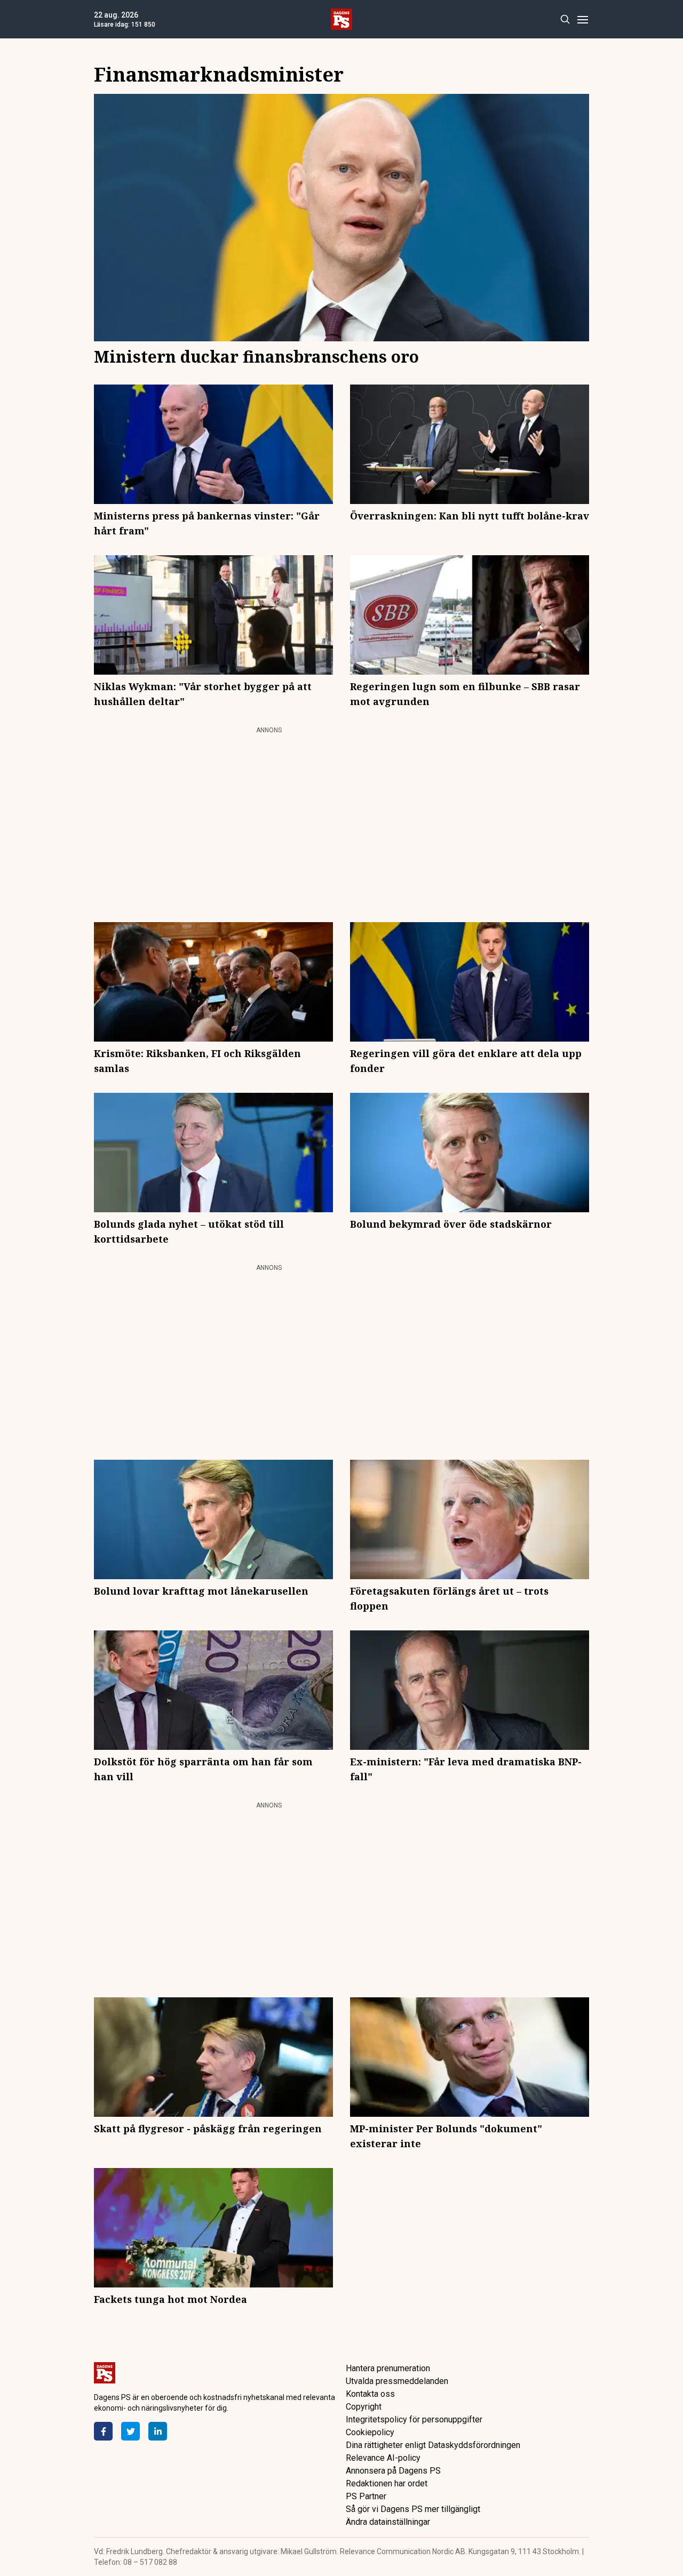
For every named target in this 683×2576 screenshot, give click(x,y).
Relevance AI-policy (383, 2458)
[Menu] (582, 19)
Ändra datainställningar (388, 2522)
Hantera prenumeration (388, 2368)
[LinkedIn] (158, 2431)
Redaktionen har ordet (387, 2483)
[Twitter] (130, 2431)
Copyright (364, 2407)
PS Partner (366, 2496)
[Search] (565, 19)
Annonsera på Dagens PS (393, 2471)
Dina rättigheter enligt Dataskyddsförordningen (433, 2445)
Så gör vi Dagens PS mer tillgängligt (413, 2509)
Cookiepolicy (370, 2432)
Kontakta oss (370, 2394)
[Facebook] (103, 2431)
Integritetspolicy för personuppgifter (414, 2419)
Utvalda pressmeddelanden (397, 2381)
